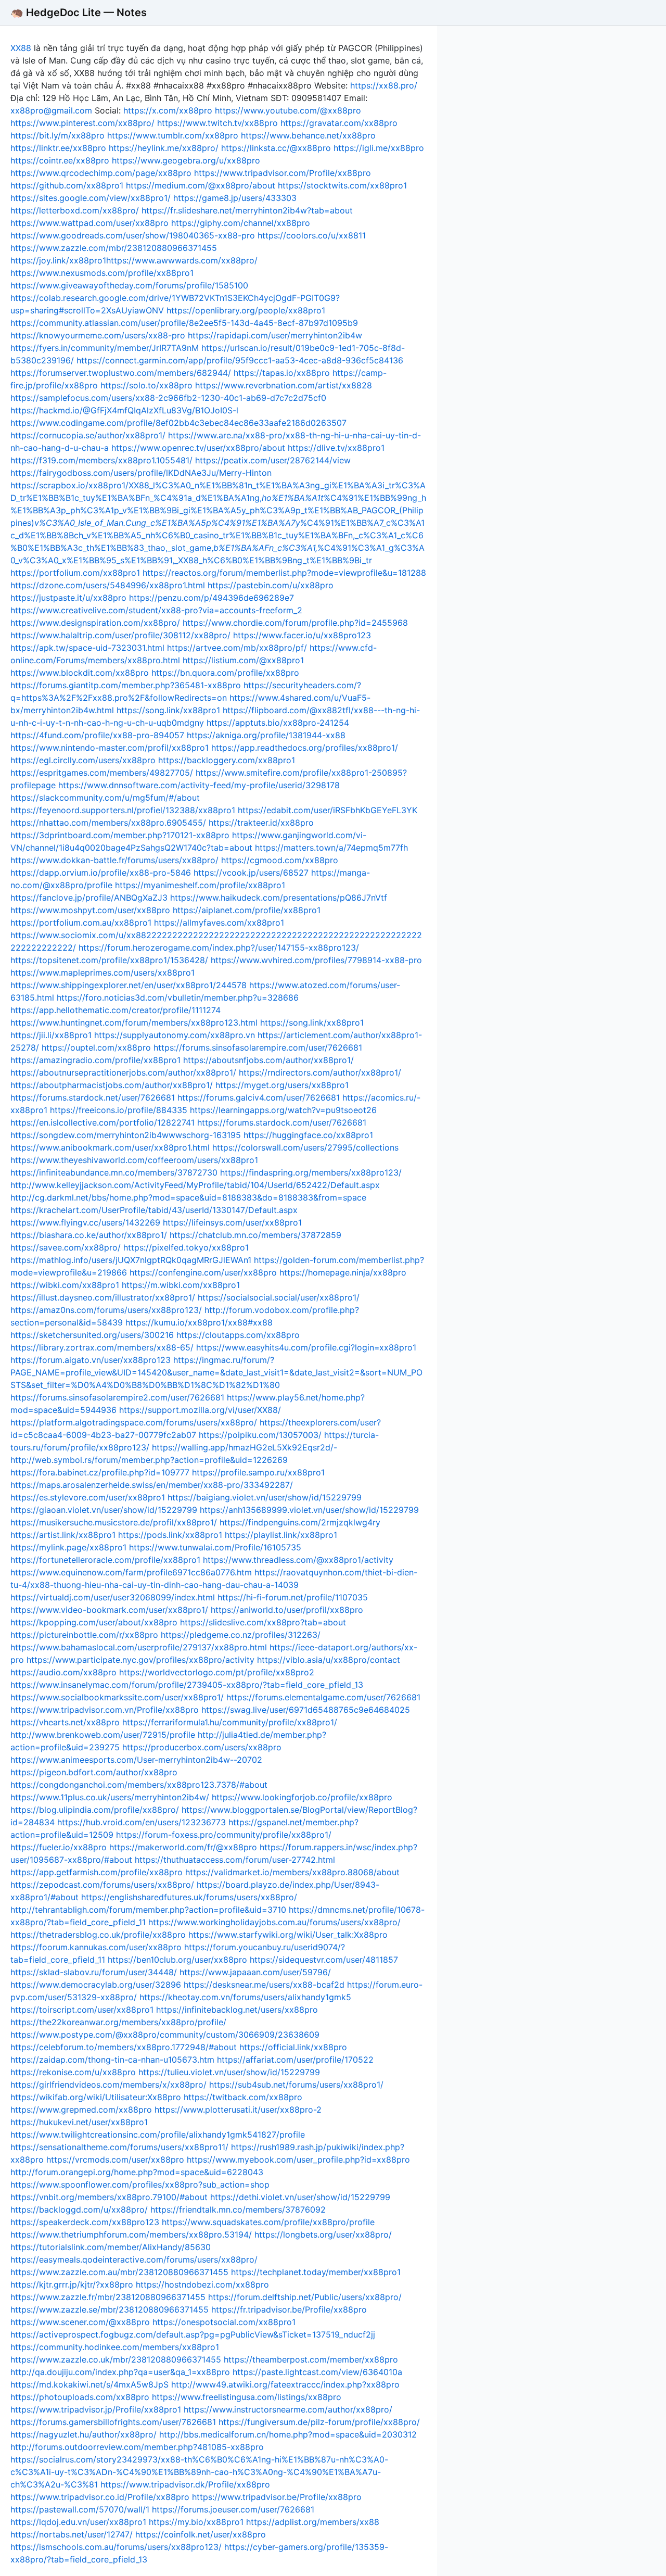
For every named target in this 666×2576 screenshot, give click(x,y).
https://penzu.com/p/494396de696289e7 (212, 598)
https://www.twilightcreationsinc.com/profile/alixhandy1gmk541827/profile (158, 2135)
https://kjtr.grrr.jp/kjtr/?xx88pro (72, 2284)
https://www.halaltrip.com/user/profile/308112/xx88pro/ (120, 635)
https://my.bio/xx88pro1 (196, 2522)
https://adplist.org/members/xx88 (313, 2522)
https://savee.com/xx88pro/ (66, 1247)
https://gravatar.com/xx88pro (339, 123)
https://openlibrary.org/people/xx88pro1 (246, 310)
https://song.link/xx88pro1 (168, 710)
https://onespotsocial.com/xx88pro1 (224, 2322)
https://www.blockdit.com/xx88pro (80, 673)
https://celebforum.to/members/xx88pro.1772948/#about (124, 2047)
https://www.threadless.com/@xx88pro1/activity (298, 1560)
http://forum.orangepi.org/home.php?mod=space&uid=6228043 (137, 2172)
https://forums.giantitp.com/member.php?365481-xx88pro (126, 685)
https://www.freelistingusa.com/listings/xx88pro (247, 2397)
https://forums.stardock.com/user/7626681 (282, 1122)
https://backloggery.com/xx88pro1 (227, 760)
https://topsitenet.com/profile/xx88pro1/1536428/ (109, 960)
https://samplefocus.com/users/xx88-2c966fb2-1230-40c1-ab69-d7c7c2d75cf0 (168, 398)
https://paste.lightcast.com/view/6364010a (317, 2372)
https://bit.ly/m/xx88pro (57, 135)
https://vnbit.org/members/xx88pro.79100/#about (109, 2197)
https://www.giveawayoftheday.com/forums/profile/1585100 (129, 285)
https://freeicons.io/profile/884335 (119, 1110)
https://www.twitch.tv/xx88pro (217, 123)
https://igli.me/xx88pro (379, 148)
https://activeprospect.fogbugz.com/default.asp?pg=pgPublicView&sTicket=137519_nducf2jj (193, 2334)
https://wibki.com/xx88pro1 (65, 1285)
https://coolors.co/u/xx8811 (312, 235)
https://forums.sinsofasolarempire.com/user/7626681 (258, 1047)
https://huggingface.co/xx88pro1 (308, 1135)
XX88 (21, 48)
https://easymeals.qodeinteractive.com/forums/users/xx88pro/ (134, 2259)
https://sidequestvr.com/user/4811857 (324, 1960)
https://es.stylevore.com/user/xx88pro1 (88, 1497)
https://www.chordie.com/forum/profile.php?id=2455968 (295, 623)
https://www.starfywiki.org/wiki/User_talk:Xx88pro (288, 1935)
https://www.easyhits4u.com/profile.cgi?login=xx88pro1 (306, 1347)
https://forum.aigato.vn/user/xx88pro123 (91, 1360)
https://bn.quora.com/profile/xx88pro (225, 673)
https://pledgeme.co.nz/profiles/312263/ (241, 1635)
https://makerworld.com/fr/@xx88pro (183, 1847)
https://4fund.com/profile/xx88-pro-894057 (97, 735)
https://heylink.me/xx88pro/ (164, 148)
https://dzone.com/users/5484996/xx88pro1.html (108, 585)
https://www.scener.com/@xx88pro (80, 2322)
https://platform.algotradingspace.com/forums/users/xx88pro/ (134, 1422)
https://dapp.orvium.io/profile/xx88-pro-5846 (101, 873)
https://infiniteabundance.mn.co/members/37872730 (114, 1172)
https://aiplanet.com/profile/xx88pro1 (247, 910)
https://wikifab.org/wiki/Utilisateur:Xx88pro (96, 2097)
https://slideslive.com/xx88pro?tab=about (263, 1622)
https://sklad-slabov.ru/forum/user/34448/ (94, 1972)
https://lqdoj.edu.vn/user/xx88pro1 (78, 2522)
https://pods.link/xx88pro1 (170, 1535)
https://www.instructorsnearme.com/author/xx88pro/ (288, 2409)
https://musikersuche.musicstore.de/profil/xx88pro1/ (114, 1522)
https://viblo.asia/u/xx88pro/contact (329, 1660)
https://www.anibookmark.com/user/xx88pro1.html (110, 1147)
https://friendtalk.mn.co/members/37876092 (238, 2209)
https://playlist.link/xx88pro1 (281, 1535)
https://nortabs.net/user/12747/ (72, 2534)
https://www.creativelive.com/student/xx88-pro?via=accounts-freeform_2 (156, 610)
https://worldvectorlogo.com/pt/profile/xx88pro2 (217, 1672)
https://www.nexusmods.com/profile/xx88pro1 (102, 273)
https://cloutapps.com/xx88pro (238, 1335)
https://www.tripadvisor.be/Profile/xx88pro (277, 2497)
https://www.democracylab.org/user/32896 (96, 1985)
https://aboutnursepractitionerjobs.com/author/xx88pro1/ (123, 1072)
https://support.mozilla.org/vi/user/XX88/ (200, 1410)
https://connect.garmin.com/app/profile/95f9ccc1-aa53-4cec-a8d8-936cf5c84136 (240, 360)
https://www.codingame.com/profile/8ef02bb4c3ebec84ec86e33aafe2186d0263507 (178, 423)
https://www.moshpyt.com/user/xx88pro (90, 910)
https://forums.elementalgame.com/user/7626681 (323, 1697)
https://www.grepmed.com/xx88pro (81, 2110)
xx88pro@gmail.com (51, 110)
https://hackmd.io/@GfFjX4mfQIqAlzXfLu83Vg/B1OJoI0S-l (124, 410)
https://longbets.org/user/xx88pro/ (323, 2234)
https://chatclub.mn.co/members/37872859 (255, 1235)
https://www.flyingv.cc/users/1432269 (85, 1222)
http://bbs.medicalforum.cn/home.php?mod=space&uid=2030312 (288, 2434)
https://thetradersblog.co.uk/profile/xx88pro (98, 1935)
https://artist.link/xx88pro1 (63, 1535)
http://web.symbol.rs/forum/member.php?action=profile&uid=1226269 (149, 1460)
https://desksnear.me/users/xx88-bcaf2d (264, 1985)
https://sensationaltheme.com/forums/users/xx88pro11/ (119, 2147)
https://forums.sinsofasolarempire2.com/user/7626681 (117, 1397)
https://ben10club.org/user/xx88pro (177, 1960)
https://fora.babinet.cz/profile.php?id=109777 (100, 1472)
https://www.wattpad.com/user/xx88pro (89, 223)
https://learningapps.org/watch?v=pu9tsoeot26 (283, 1110)
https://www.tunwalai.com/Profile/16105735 (215, 1547)
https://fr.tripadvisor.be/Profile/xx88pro (289, 2309)
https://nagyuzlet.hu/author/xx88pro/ (84, 2434)
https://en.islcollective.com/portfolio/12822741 (103, 1122)
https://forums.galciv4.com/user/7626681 (259, 1097)
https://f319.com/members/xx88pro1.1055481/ (101, 460)
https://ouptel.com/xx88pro (96, 1047)
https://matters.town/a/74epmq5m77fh (331, 848)
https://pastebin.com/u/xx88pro (271, 585)
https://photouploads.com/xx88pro (80, 2397)
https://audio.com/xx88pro (63, 1672)
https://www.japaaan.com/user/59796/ (255, 1972)
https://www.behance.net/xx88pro (308, 135)
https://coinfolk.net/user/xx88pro (201, 2534)
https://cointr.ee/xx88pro (60, 160)
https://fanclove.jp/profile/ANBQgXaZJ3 (89, 898)
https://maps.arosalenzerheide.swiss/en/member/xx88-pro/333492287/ (152, 1485)
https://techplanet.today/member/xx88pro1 (316, 2272)
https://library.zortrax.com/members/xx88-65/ (102, 1347)
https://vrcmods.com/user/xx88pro (115, 2160)
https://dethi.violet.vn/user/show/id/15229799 (300, 2197)
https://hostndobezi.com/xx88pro (202, 2284)
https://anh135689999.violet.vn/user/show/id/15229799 (309, 1510)
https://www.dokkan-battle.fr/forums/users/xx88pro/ (114, 860)
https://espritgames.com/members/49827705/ (102, 773)
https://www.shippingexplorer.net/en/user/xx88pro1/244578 (129, 985)
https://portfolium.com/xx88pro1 (75, 573)
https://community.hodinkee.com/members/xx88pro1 (115, 2347)
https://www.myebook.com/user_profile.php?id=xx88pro (298, 2160)
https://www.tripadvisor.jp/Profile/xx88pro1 (96, 2409)
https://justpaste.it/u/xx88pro (68, 598)
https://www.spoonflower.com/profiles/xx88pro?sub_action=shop (140, 2184)
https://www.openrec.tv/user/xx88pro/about (198, 448)
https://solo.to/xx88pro (146, 385)
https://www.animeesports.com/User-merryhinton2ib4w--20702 (136, 1760)
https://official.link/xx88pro (293, 2047)
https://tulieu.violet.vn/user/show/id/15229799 (229, 2072)
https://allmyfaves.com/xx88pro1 (219, 923)
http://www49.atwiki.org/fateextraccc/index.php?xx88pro (285, 2384)
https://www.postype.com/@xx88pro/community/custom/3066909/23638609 (165, 2035)
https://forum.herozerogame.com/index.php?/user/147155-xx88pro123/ (219, 948)
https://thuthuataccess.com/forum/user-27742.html (235, 1860)
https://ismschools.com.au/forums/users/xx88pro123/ (116, 2547)
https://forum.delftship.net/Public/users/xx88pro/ (305, 2297)
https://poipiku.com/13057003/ (260, 1435)
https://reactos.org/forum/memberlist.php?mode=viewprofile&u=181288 (284, 573)
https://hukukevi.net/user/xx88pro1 (79, 2122)
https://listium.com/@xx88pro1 (243, 660)
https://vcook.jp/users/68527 (251, 873)
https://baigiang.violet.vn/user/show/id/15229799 (265, 1497)
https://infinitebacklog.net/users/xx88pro (237, 2010)
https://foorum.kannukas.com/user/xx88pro (96, 1947)
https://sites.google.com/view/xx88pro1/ (91, 198)
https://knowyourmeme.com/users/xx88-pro (98, 335)
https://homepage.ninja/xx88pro (343, 1272)
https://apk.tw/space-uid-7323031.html (87, 648)
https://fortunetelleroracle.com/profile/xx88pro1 (105, 1560)
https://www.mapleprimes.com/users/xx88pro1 (103, 973)
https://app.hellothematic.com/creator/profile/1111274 (116, 1010)
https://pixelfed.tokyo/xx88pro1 (186, 1247)
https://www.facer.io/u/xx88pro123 (302, 635)
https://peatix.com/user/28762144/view (273, 460)
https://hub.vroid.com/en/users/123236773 (142, 1822)
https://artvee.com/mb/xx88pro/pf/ (237, 648)
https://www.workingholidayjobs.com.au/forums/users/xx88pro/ (274, 1922)
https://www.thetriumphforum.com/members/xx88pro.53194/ (131, 2234)
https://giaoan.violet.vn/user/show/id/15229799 (104, 1510)
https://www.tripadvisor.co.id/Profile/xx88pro (100, 2497)
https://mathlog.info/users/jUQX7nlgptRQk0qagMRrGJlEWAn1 (131, 1260)
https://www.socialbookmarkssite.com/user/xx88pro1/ (117, 1697)
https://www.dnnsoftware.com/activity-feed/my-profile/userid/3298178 (199, 785)
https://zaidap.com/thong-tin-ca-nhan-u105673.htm (112, 2060)
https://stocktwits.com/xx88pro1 (342, 185)
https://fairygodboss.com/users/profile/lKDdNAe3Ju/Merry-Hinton (141, 473)
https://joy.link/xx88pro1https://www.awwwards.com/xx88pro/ (134, 260)
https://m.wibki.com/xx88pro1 (181, 1285)
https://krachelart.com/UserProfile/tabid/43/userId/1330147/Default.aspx (154, 1210)
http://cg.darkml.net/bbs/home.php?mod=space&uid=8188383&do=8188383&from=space (188, 1197)
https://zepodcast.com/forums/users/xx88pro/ (102, 1885)
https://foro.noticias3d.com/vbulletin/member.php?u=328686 (178, 997)
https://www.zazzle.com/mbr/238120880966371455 (114, 248)
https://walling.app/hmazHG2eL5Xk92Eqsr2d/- (245, 1447)
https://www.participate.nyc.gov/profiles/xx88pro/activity (140, 1660)
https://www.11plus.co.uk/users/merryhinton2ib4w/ (110, 1797)
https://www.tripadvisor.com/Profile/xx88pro (283, 173)
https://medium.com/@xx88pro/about (201, 185)
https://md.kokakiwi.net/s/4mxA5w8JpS (89, 2384)
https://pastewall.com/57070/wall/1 (80, 2509)
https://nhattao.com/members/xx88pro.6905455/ (108, 823)
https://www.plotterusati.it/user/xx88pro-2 (238, 2110)
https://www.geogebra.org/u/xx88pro (186, 160)
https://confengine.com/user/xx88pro (203, 1272)
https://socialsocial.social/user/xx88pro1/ (279, 1297)
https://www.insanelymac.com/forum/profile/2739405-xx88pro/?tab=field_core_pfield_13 (187, 1685)
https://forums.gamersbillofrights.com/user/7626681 (113, 2422)
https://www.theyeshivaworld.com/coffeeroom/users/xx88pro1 (134, 1160)
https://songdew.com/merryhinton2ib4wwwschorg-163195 (126, 1135)
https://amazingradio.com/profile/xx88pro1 (95, 1060)
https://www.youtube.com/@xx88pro (288, 110)
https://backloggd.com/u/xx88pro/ (79, 2209)
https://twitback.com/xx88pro (243, 2097)
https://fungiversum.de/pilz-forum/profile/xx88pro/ (319, 2422)
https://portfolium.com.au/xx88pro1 (81, 923)
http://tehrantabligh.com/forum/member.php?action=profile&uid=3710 (148, 1910)
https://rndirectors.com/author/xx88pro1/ (320, 1072)
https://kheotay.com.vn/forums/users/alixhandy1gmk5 (245, 1997)
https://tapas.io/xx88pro (282, 373)
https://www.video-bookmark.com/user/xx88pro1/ (109, 1610)
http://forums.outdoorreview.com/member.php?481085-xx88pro (137, 2447)
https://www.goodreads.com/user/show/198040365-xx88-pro (133, 235)
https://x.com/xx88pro (168, 110)
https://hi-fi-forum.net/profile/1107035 (293, 1597)
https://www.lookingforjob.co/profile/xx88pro (302, 1797)
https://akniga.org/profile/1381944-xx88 (266, 735)
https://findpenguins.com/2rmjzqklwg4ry (300, 1522)
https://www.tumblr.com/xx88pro (173, 135)
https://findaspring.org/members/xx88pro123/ (311, 1172)
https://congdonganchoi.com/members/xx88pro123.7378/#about (139, 1785)
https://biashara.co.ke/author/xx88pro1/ (89, 1235)
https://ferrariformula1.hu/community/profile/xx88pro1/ (230, 1722)
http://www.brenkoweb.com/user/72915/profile (103, 1735)
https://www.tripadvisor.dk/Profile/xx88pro (185, 2484)
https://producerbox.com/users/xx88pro (202, 1747)
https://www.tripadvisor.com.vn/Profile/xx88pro (105, 1710)
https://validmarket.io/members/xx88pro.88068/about (292, 1872)
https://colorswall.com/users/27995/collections (305, 1147)
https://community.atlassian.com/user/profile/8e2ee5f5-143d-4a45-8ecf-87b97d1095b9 (184, 323)
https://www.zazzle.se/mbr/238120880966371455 (110, 2309)
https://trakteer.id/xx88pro (261, 823)
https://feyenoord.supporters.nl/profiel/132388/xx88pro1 (123, 810)
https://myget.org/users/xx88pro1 (282, 1085)
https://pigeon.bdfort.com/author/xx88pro (94, 1772)
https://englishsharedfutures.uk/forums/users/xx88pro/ (189, 1897)
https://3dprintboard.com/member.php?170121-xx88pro (120, 835)
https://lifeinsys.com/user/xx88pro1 (232, 1222)
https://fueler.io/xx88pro (59, 1847)
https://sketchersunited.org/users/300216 (92, 1335)
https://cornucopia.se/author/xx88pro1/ (88, 435)
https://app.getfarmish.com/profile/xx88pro (97, 1872)
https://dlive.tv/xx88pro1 (336, 448)
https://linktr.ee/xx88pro (58, 148)
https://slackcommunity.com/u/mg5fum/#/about (105, 798)
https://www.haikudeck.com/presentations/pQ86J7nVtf (279, 898)
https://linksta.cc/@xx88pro (276, 148)
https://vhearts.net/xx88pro (65, 1722)
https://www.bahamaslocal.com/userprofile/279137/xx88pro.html (139, 1647)
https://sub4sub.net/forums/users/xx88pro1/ (296, 2085)
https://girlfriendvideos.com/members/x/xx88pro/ (108, 2085)
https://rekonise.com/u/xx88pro (73, 2072)
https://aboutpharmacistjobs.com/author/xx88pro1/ (112, 1085)
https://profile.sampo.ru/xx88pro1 (258, 1472)
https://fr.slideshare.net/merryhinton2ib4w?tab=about (247, 210)
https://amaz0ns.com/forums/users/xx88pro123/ (106, 1310)
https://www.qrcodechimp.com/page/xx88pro (101, 173)
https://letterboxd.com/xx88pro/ (75, 210)
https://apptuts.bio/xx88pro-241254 (278, 723)
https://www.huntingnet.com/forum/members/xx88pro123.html (134, 1022)
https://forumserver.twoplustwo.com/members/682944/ (121, 373)
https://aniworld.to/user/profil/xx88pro (287, 1610)
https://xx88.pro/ (384, 85)
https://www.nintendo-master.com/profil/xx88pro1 (110, 748)
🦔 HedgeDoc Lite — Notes (79, 12)
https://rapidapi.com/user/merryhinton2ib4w (275, 335)
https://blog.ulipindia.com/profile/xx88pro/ (95, 1810)
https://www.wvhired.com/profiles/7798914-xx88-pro (316, 960)
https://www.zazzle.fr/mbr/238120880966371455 (108, 2297)
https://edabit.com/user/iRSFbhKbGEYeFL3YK (328, 810)
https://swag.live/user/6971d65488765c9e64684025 (306, 1710)
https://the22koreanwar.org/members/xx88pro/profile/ (118, 2022)
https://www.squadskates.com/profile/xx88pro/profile (268, 2222)
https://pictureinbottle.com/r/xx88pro (84, 1635)
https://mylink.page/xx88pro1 (68, 1547)
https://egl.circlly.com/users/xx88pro (83, 760)
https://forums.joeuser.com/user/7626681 (233, 2509)
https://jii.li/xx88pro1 (51, 1035)
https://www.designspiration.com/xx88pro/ (95, 623)
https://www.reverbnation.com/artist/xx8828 (284, 385)
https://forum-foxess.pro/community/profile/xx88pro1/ (224, 1835)
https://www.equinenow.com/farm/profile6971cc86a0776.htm (131, 1572)
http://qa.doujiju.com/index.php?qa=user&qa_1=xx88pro (120, 2372)
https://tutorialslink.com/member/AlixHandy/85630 (111, 2247)
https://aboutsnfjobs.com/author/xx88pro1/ (268, 1060)
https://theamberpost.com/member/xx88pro (311, 2359)
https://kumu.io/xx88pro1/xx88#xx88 (199, 1322)
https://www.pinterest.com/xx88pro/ (82, 123)
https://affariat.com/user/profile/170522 (295, 2060)
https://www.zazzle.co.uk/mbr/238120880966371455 (116, 2359)
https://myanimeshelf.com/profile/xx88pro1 (200, 885)
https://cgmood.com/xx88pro (280, 860)
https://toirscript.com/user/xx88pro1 (82, 2010)
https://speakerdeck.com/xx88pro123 (85, 2222)
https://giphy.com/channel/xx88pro (241, 223)
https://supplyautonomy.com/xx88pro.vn (175, 1035)
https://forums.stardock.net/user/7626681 (93, 1097)
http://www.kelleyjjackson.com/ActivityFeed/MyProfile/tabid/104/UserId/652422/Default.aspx (195, 1185)
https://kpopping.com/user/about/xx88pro (94, 1622)
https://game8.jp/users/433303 (235, 198)
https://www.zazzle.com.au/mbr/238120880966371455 (119, 2272)
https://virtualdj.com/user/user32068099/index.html (113, 1597)
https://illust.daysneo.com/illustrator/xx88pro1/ (103, 1297)
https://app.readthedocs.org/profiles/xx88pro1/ (305, 748)
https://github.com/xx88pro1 (67, 185)
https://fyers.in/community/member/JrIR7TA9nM (105, 348)
